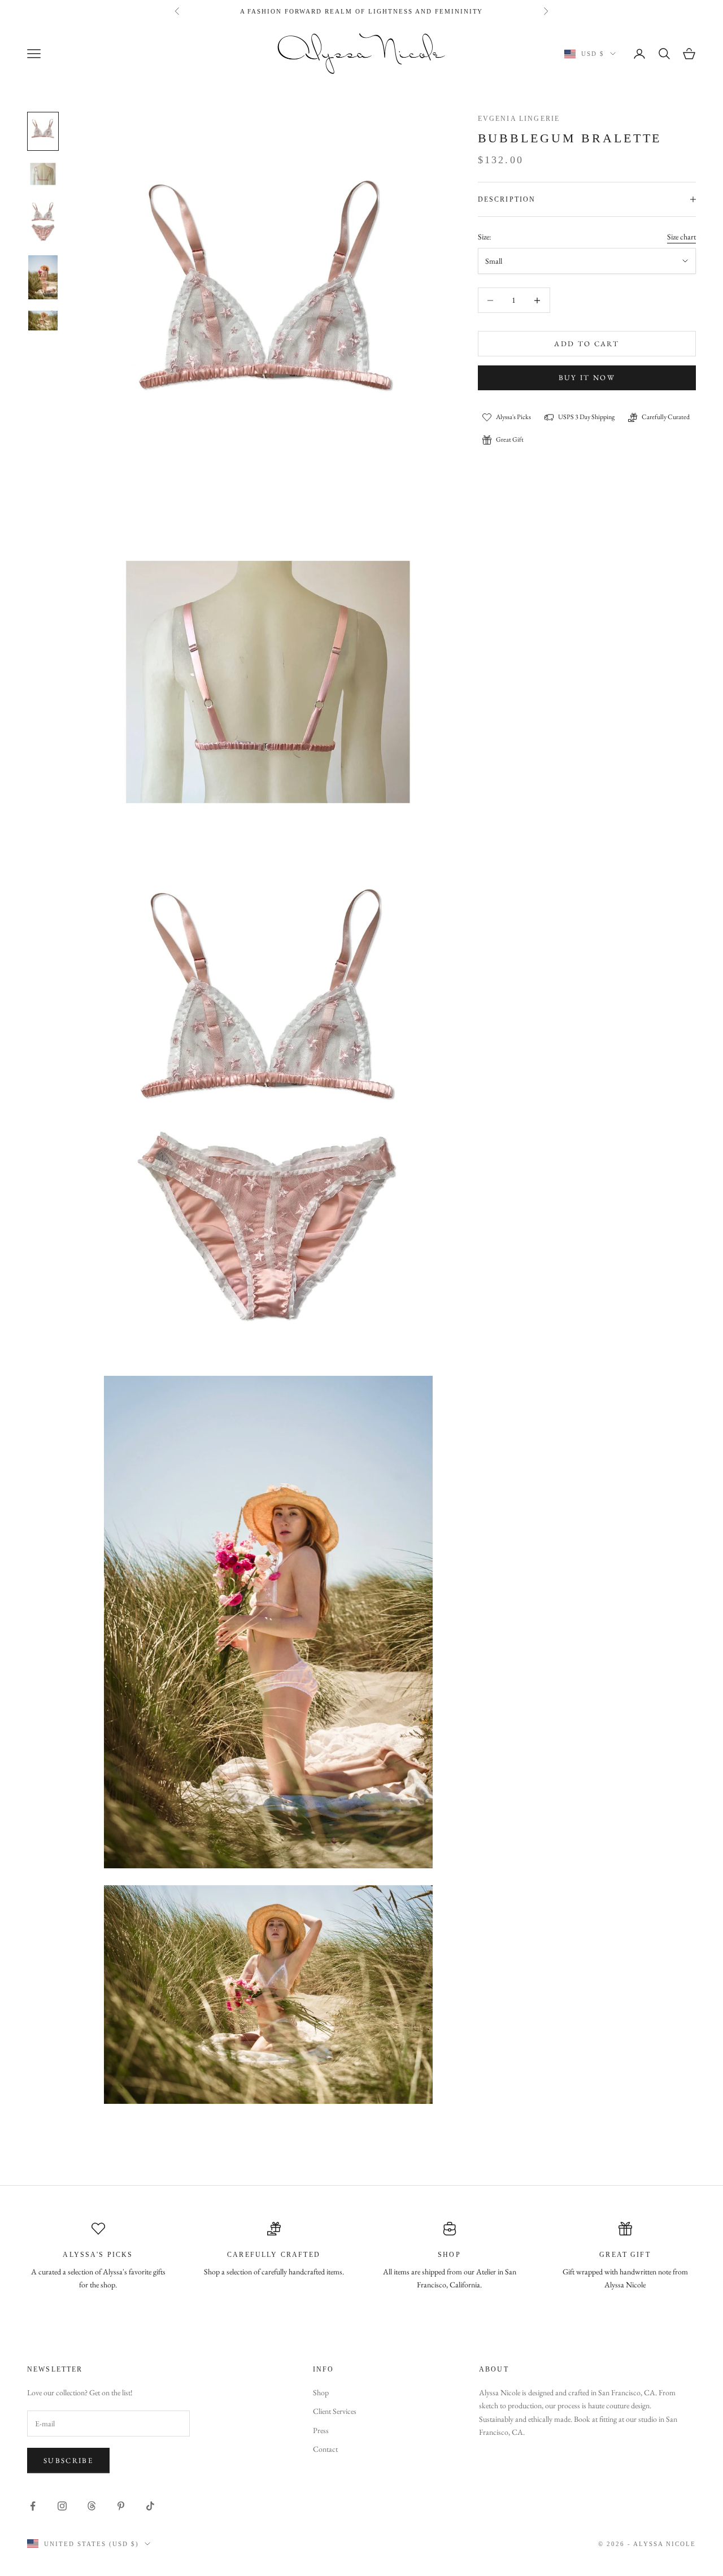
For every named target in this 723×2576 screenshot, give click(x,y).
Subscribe (68, 2461)
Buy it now (587, 378)
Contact (325, 2449)
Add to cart (587, 344)
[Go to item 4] (43, 277)
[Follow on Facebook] (33, 2506)
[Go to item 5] (43, 320)
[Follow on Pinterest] (121, 2506)
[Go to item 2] (43, 174)
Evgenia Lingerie (519, 119)
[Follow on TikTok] (150, 2506)
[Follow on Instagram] (62, 2506)
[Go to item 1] (43, 131)
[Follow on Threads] (92, 2506)
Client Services (335, 2411)
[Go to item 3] (43, 221)
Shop (321, 2392)
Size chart (681, 237)
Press (321, 2430)
